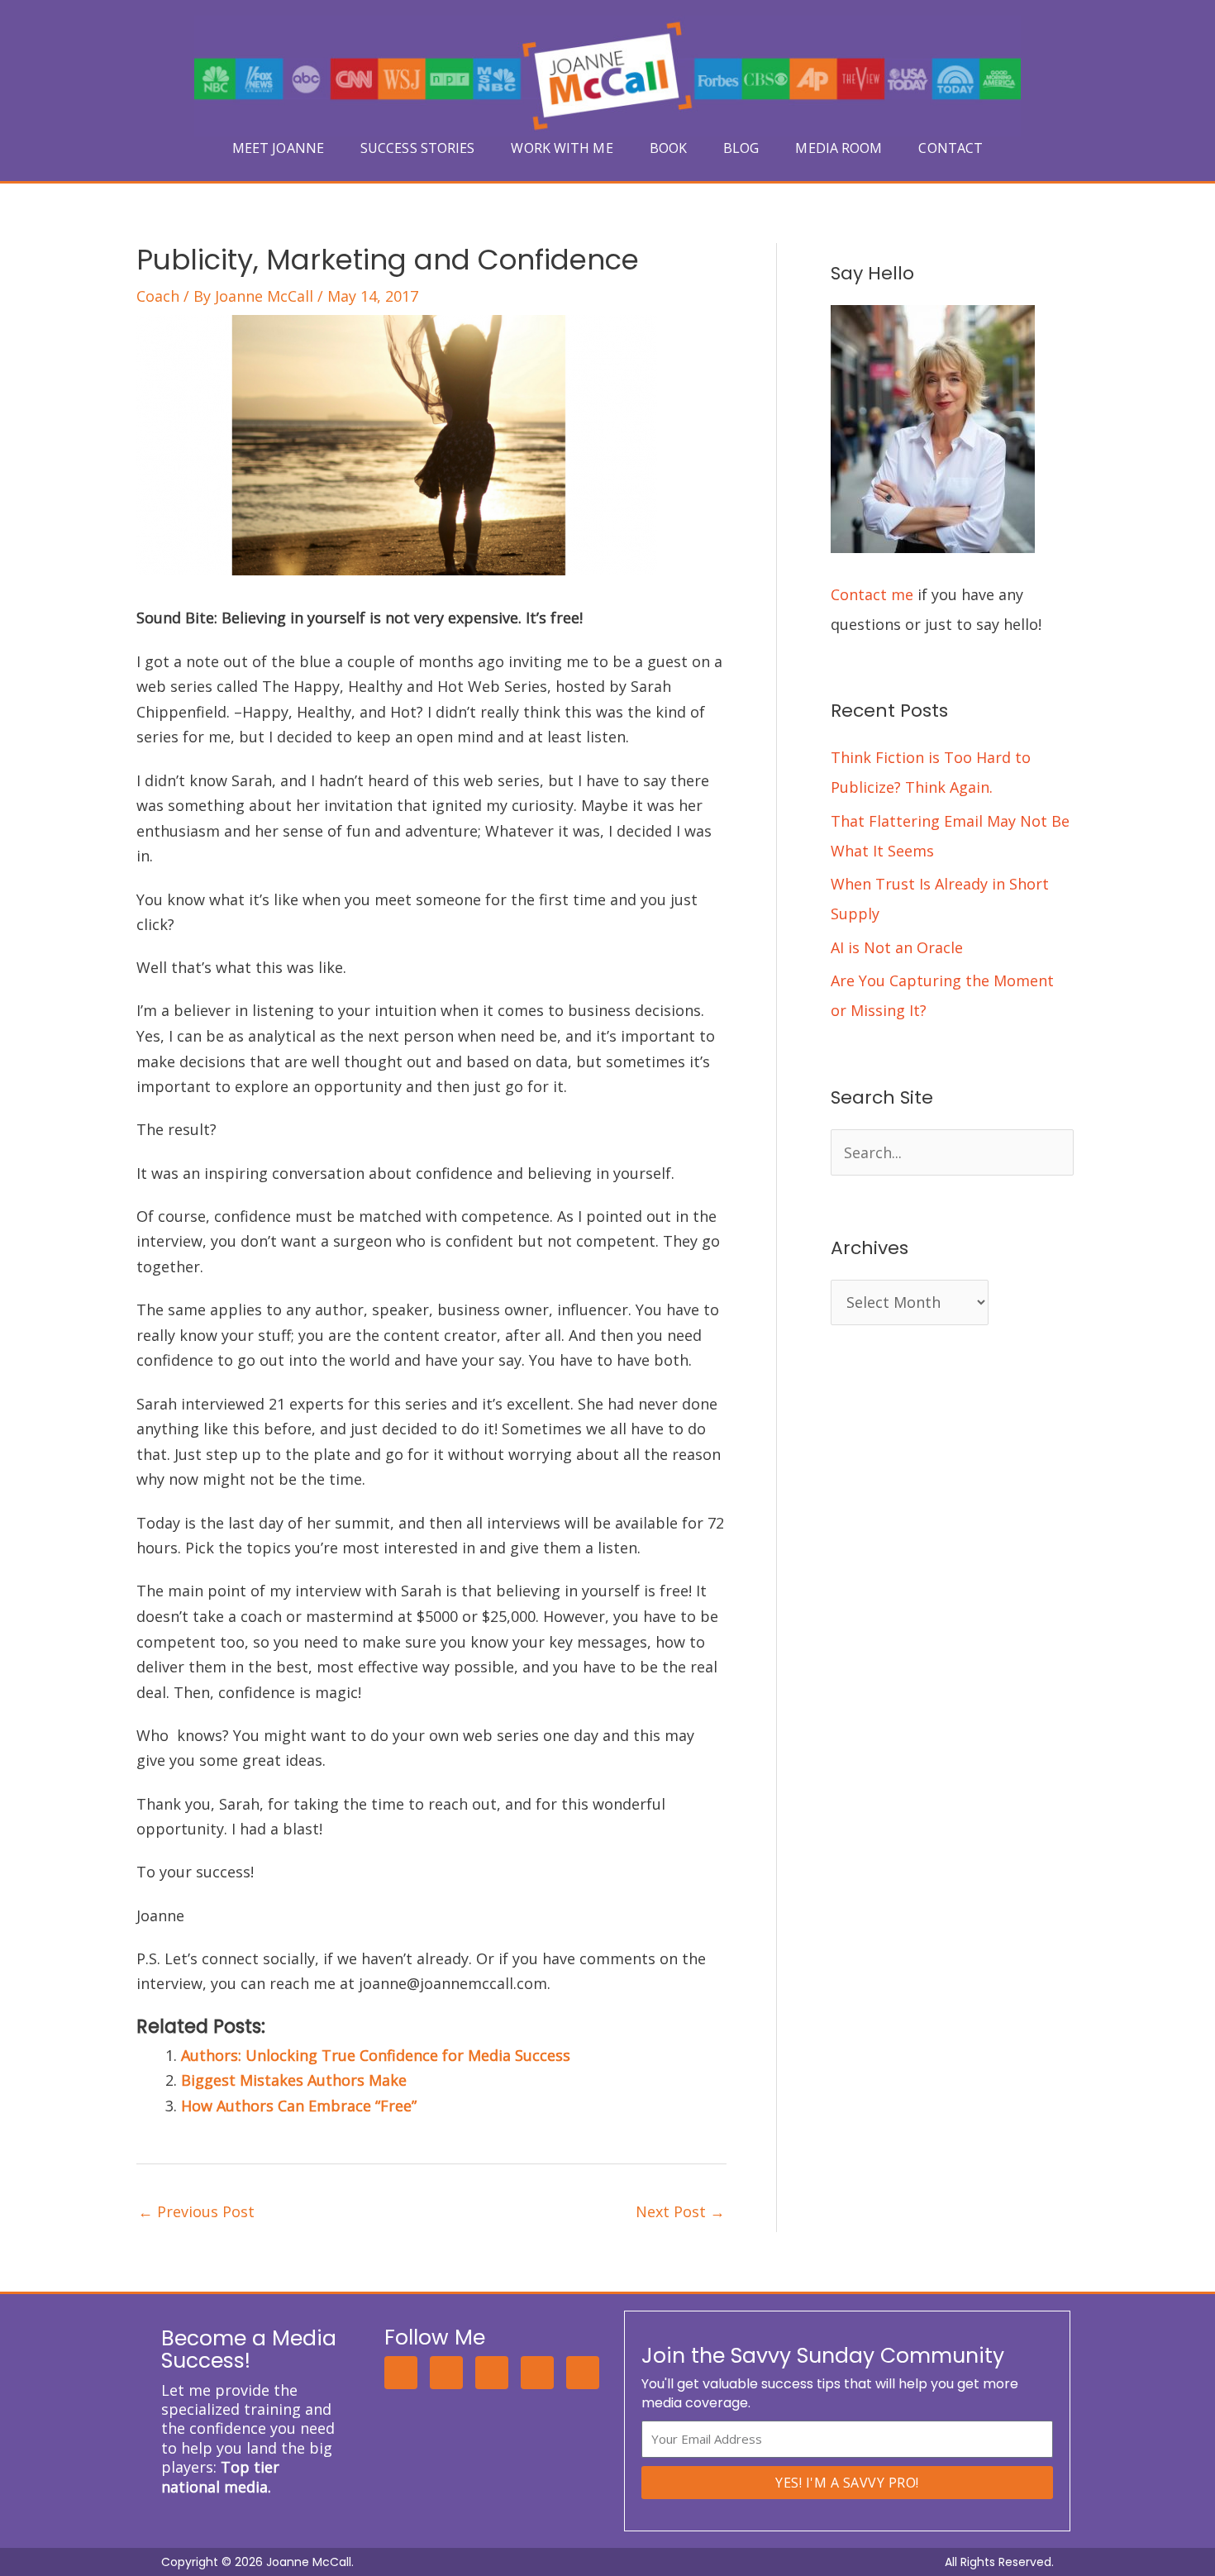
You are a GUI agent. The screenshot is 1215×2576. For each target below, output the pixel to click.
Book (668, 148)
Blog (741, 148)
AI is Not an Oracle (897, 947)
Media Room (839, 148)
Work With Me (562, 148)
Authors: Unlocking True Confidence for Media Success (376, 2055)
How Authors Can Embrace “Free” (299, 2106)
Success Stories (418, 148)
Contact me (872, 594)
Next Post (680, 2211)
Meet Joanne (278, 148)
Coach (158, 296)
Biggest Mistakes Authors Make (294, 2080)
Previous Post (196, 2211)
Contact (951, 148)
